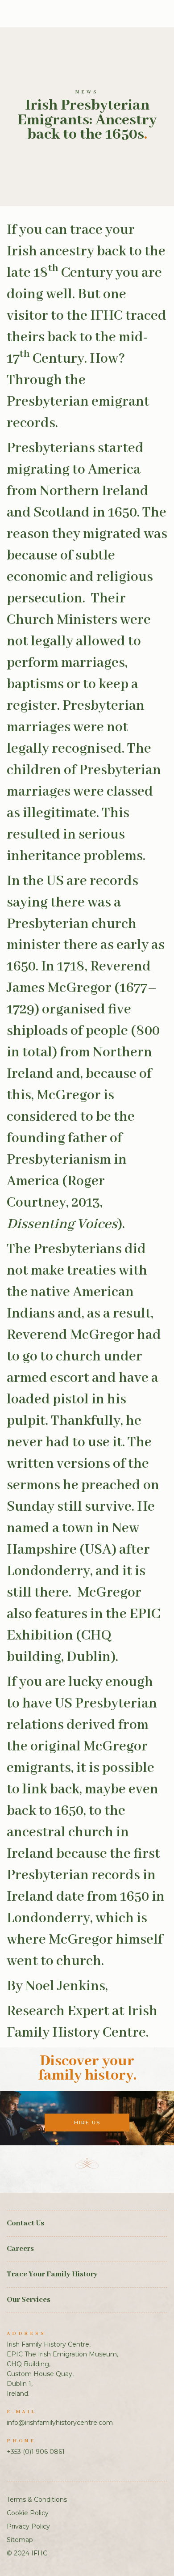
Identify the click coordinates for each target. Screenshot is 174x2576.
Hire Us (87, 2123)
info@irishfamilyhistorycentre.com (60, 2423)
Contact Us (25, 2223)
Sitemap (20, 2540)
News (87, 92)
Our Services (29, 2300)
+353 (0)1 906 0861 (36, 2452)
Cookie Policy (28, 2513)
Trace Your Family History (52, 2274)
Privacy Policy (28, 2526)
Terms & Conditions (37, 2500)
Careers (20, 2249)
